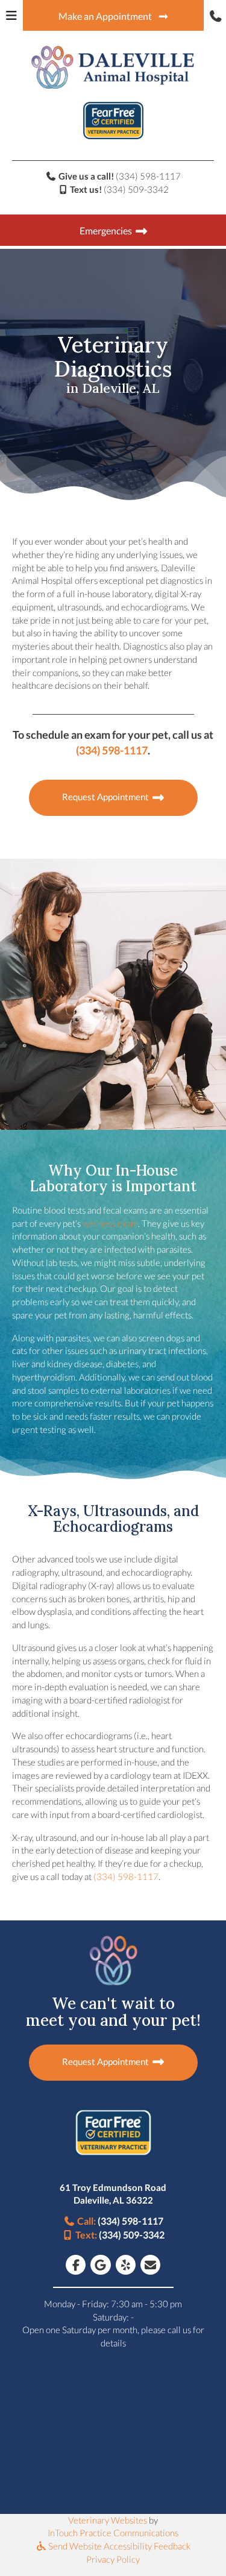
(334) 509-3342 (136, 189)
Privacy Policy (113, 2559)
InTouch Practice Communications (113, 2533)
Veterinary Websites (108, 2520)
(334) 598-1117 (148, 176)
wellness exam (110, 1223)
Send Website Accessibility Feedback (118, 2546)
